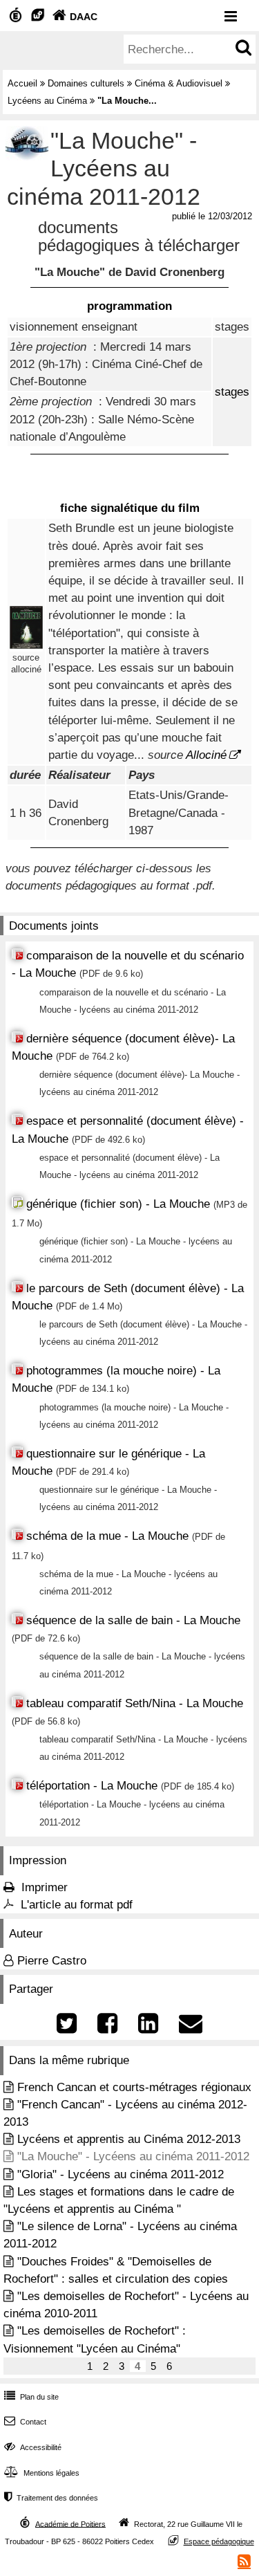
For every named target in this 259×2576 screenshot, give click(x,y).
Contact (25, 2422)
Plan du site (31, 2397)
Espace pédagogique (219, 2541)
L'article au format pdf (77, 1905)
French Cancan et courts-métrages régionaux (134, 2087)
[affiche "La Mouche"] (26, 645)
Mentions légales (42, 2473)
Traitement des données (51, 2498)
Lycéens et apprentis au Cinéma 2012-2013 (129, 2139)
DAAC (75, 17)
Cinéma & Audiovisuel (179, 83)
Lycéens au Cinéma (47, 101)
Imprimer (45, 1887)
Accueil (22, 83)
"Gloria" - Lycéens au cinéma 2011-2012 (121, 2174)
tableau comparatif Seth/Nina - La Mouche (135, 1703)
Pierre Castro (52, 1961)
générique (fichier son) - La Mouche (120, 1204)
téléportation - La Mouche (94, 1786)
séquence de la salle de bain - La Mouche (133, 1620)
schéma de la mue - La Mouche (107, 1536)
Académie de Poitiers (70, 2523)
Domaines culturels (86, 83)
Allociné (206, 755)
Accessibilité (33, 2447)
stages (232, 392)
